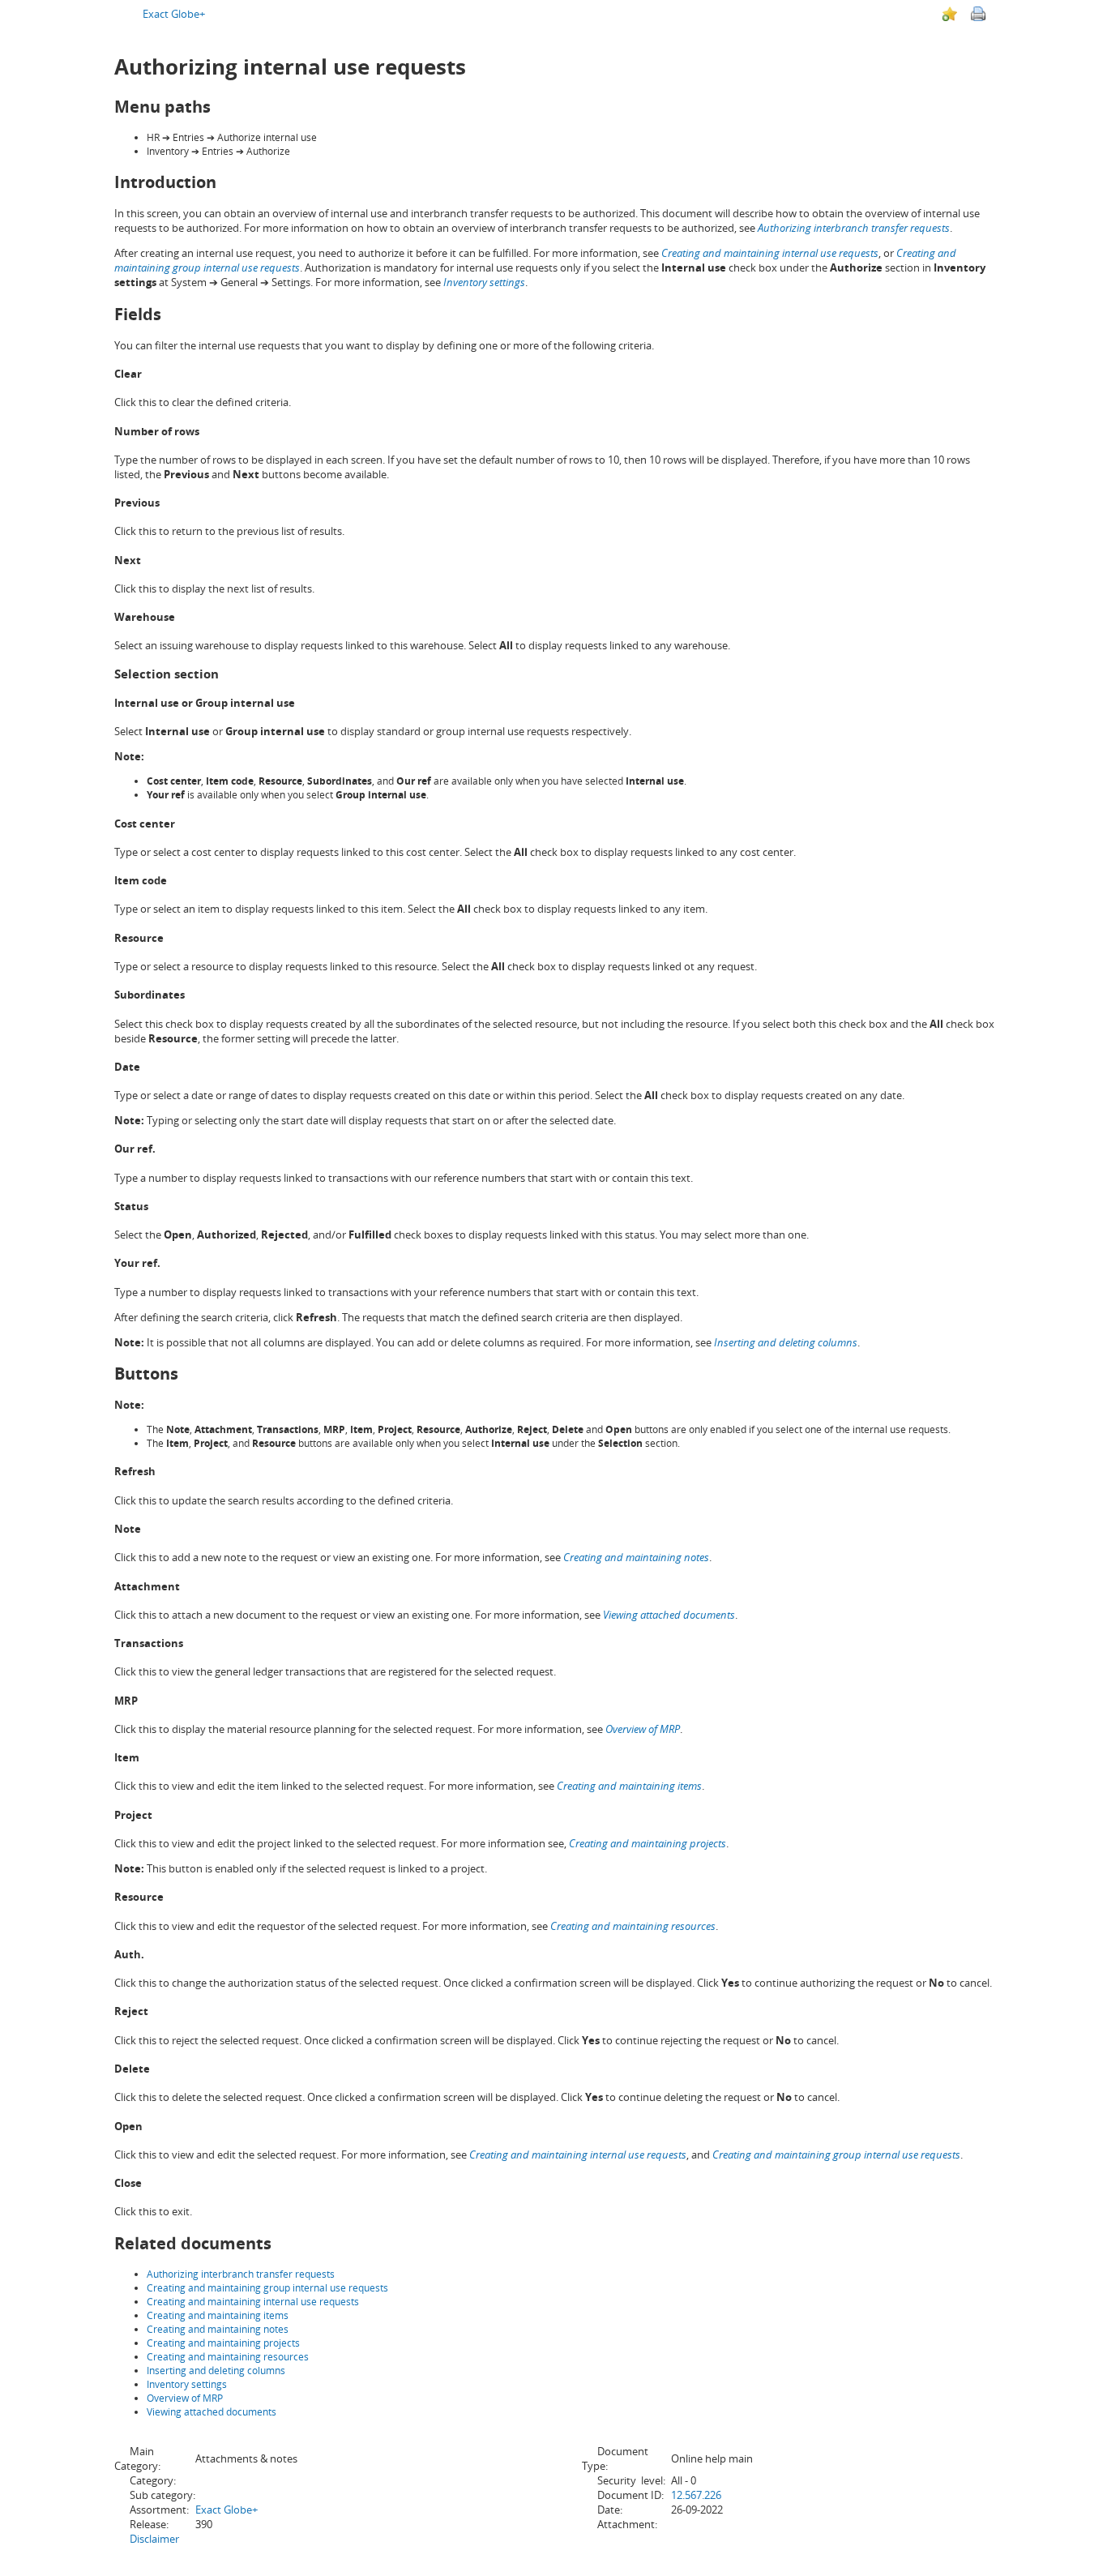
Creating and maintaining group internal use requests (267, 2288)
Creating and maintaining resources (228, 2357)
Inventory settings (187, 2384)
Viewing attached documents (212, 2412)
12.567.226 (696, 2495)
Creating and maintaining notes (218, 2329)
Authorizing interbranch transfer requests (854, 228)
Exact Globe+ (174, 14)
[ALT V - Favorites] (950, 14)
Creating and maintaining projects (223, 2343)
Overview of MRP (185, 2398)
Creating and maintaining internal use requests (253, 2302)
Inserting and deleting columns (216, 2371)
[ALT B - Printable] (978, 14)
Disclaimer (154, 2539)
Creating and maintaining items (218, 2315)
